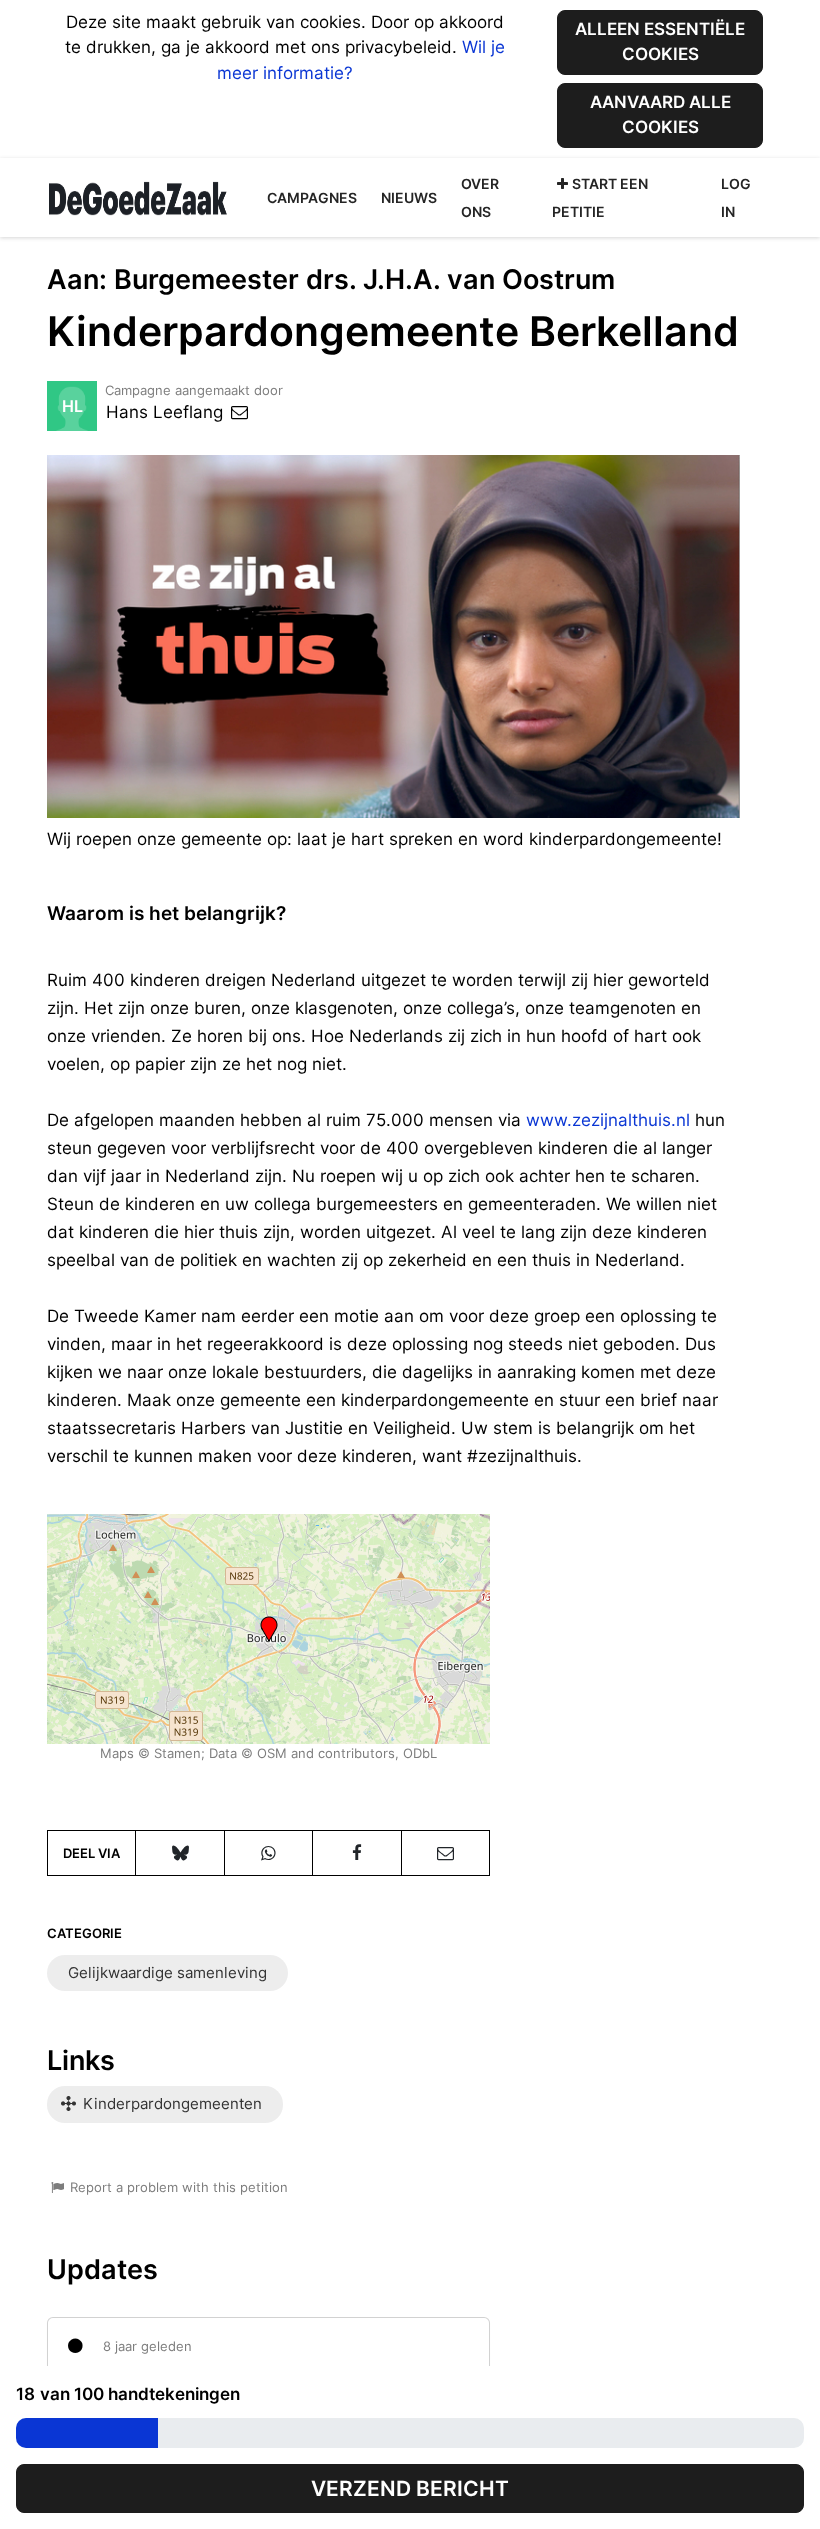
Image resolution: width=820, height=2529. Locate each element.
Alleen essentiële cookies (660, 41)
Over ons (480, 197)
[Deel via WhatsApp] (268, 1853)
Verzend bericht (410, 2488)
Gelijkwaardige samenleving (167, 1972)
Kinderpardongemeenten (170, 2103)
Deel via (91, 1853)
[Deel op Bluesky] (179, 1853)
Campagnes (312, 197)
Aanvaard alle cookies (660, 114)
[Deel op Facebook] (356, 1853)
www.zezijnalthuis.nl (608, 1120)
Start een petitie (600, 197)
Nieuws (409, 197)
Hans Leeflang (167, 412)
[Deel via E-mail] (445, 1853)
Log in (736, 197)
